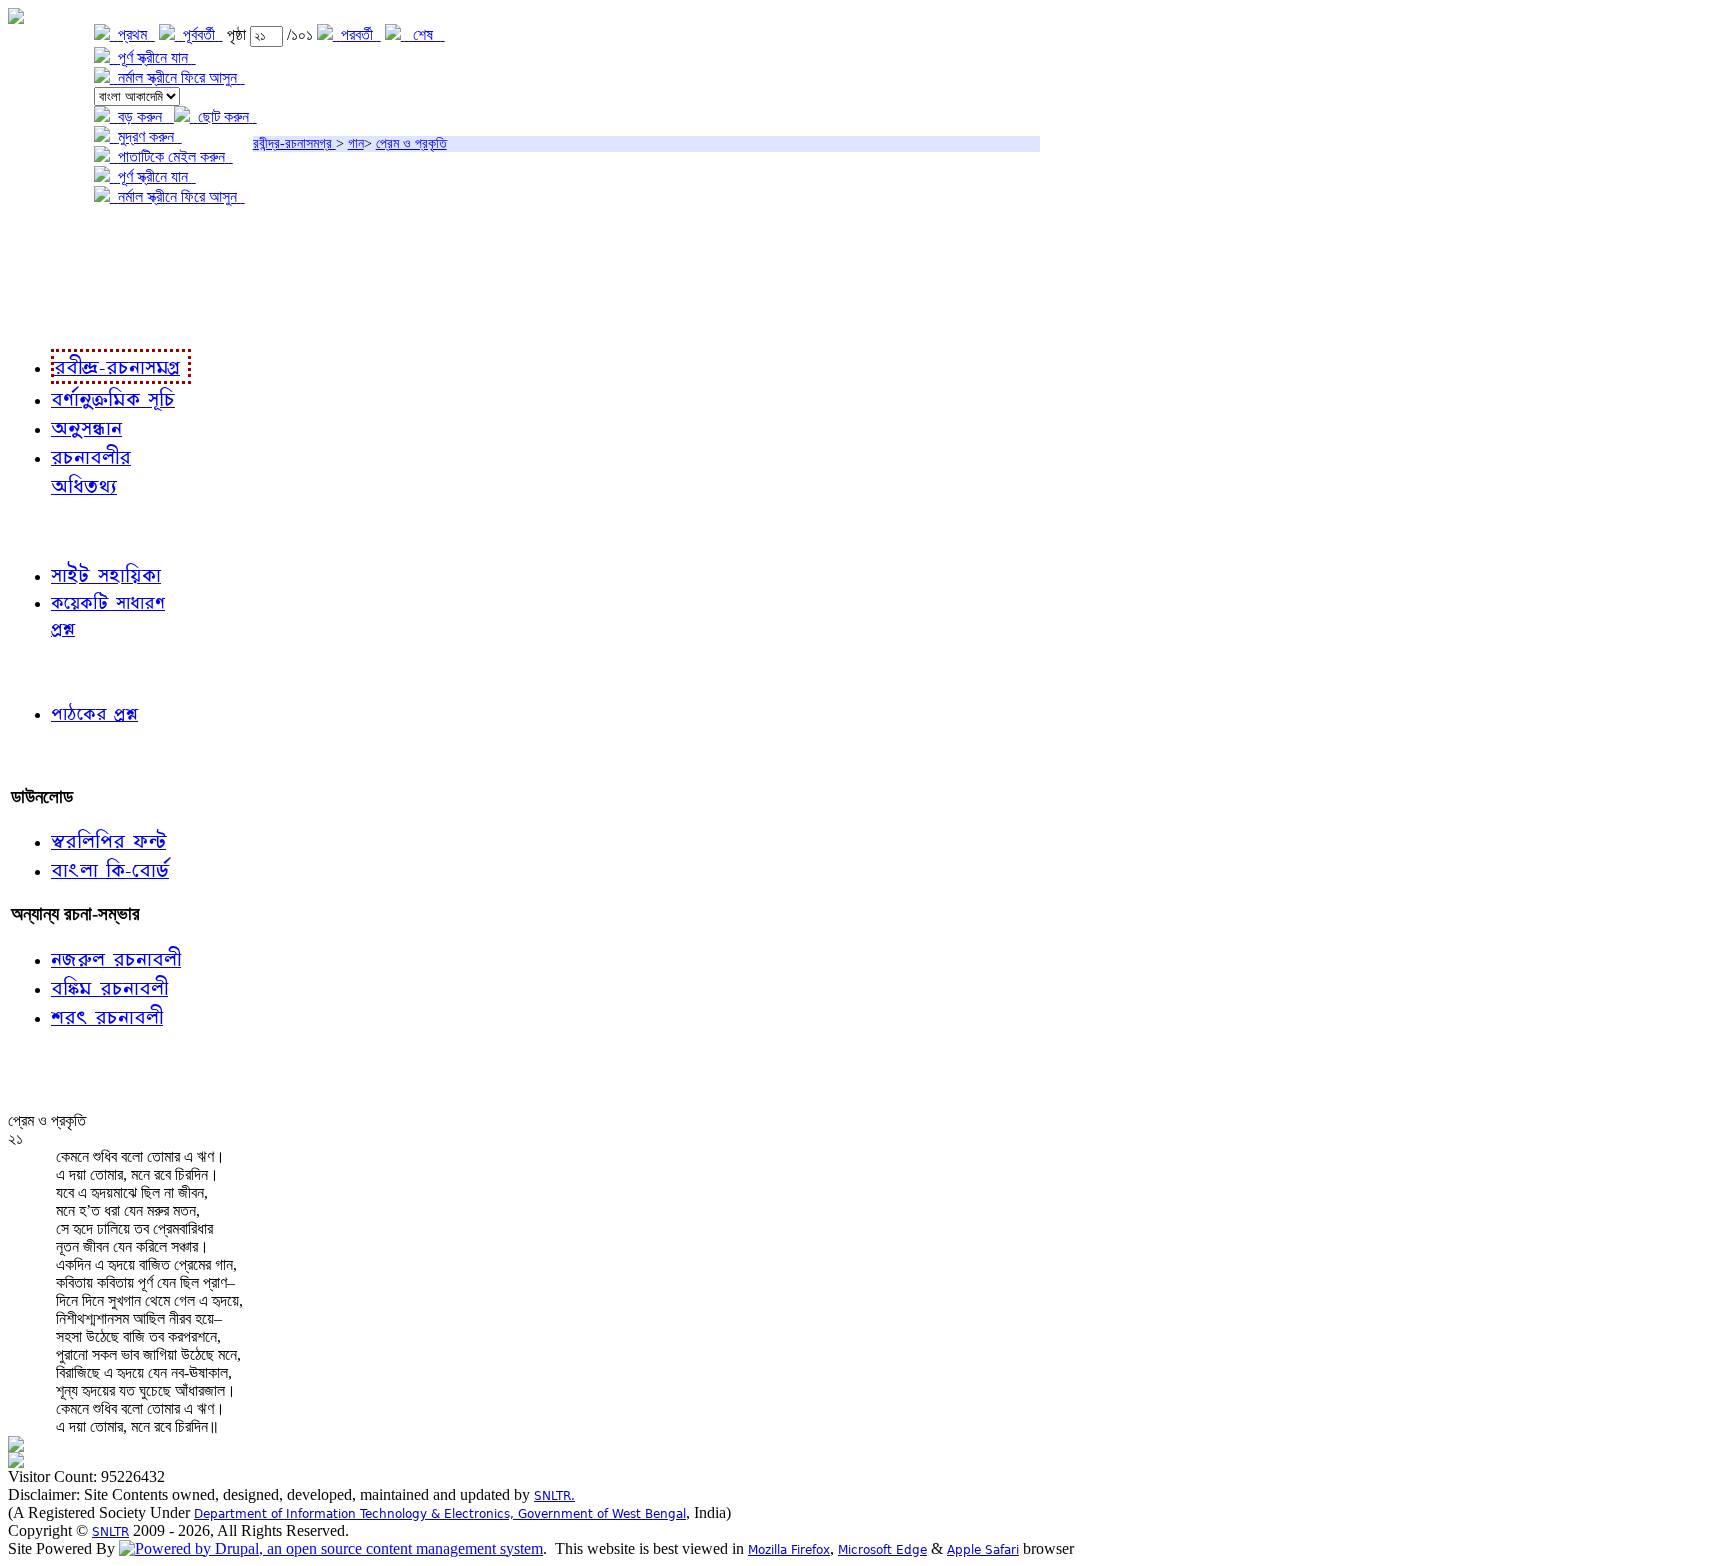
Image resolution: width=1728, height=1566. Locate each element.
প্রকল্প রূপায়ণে (55, 278)
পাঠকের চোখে (53, 670)
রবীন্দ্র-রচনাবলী (56, 319)
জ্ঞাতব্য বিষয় (48, 529)
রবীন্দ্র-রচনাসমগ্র (294, 143)
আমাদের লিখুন (54, 755)
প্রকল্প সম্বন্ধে (56, 237)
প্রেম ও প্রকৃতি (411, 143)
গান (356, 143)
